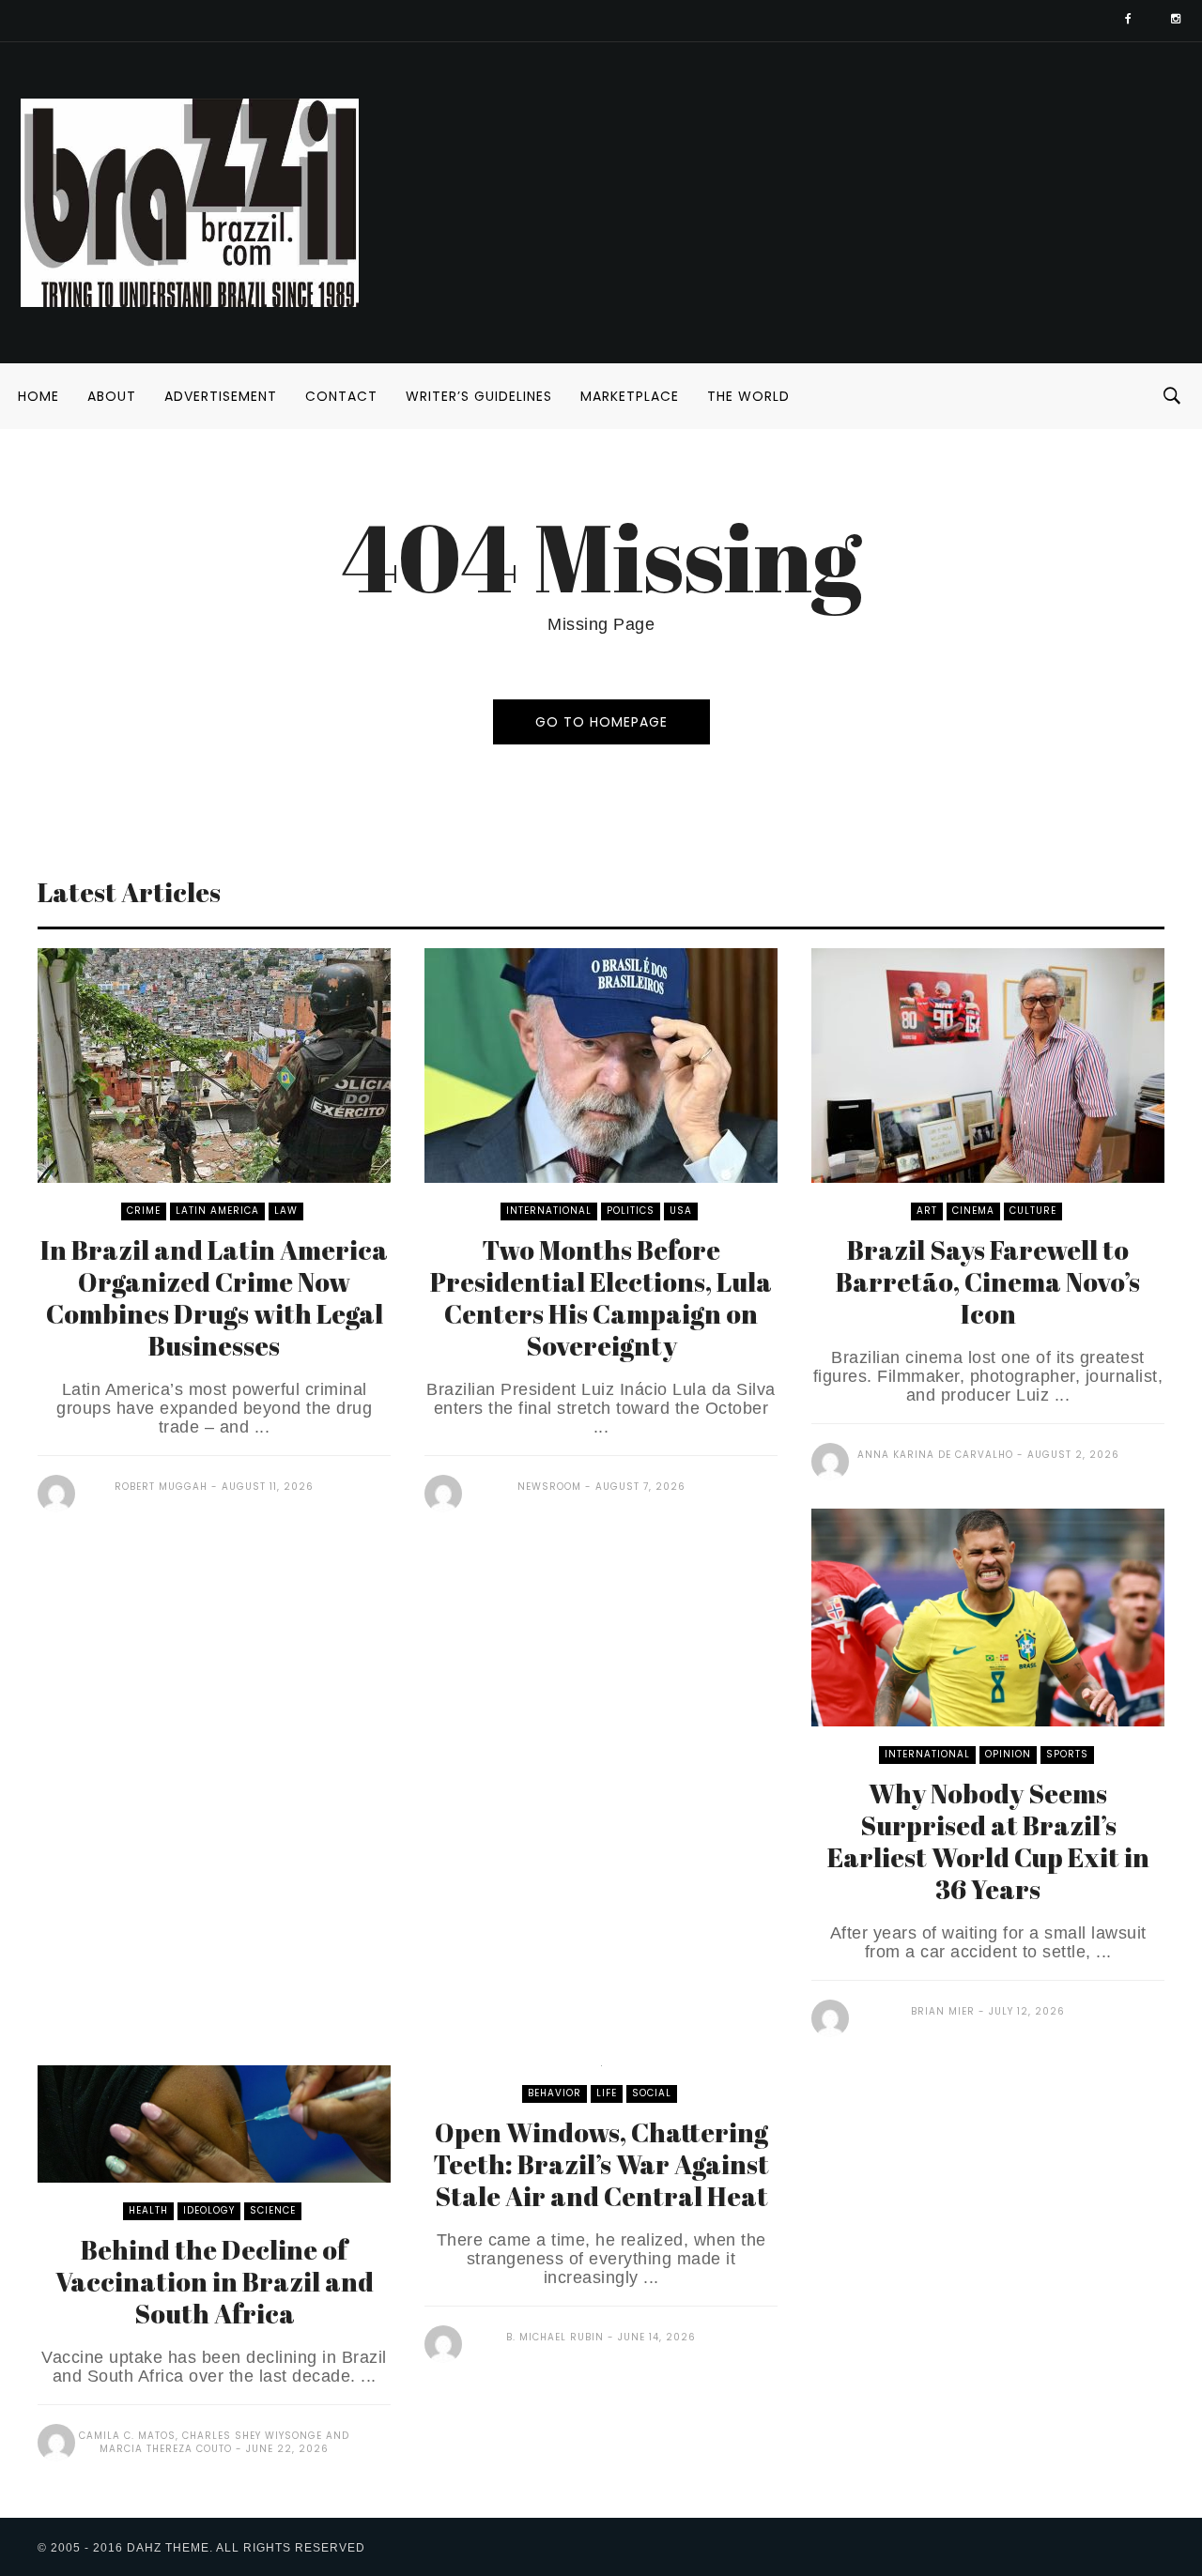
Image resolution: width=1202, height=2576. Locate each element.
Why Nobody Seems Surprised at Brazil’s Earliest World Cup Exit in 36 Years (988, 1841)
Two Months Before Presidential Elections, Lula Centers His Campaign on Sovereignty (601, 1297)
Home (39, 396)
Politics (631, 1211)
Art (927, 1211)
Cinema (973, 1211)
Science (273, 2210)
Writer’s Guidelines (479, 396)
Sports (1067, 1754)
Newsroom (549, 1487)
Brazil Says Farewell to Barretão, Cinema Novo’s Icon (988, 1281)
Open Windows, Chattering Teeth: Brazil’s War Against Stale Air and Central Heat (601, 2164)
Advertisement (221, 396)
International (549, 1211)
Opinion (1008, 1754)
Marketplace (630, 396)
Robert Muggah (161, 1487)
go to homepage (601, 722)
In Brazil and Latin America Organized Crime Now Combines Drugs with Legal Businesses (214, 1297)
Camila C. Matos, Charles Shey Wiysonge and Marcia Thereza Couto (214, 2442)
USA (681, 1211)
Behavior (555, 2093)
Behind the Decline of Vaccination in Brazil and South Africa (215, 2281)
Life (607, 2093)
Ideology (209, 2210)
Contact (341, 396)
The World (748, 396)
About (112, 396)
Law (286, 1211)
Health (148, 2210)
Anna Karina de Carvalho (935, 1455)
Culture (1033, 1211)
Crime (144, 1211)
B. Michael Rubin (555, 2337)
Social (652, 2093)
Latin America (217, 1211)
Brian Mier (943, 2011)
